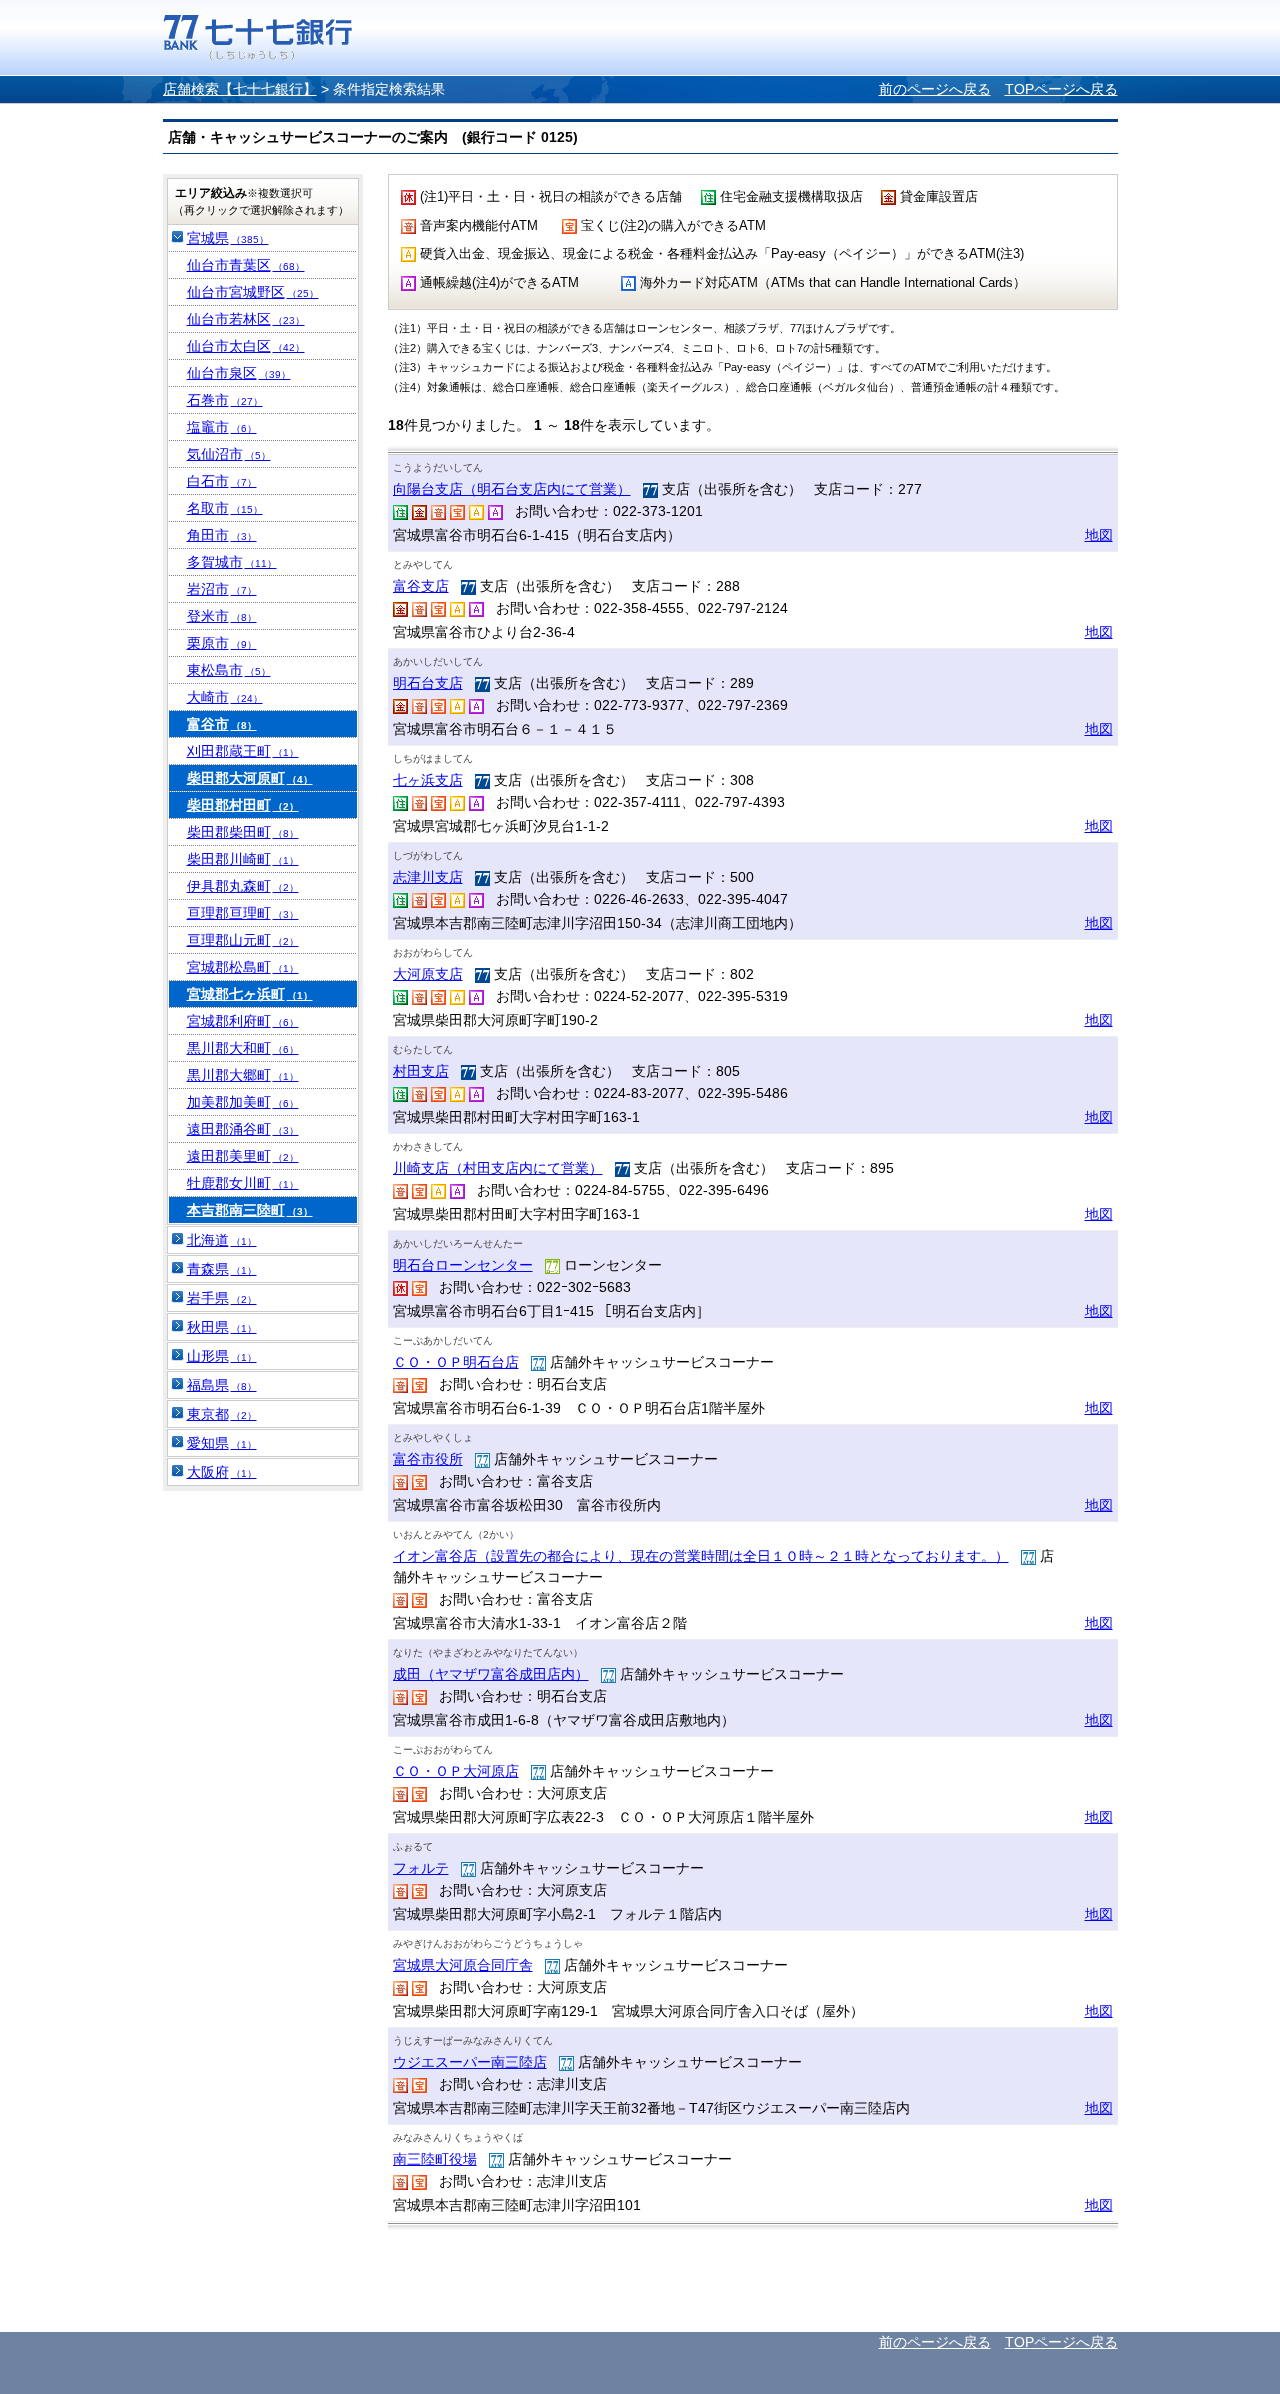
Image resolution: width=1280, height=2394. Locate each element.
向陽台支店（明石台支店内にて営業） (512, 489)
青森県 (222, 1269)
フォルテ (421, 1868)
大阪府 (222, 1472)
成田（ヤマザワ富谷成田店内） (491, 1674)
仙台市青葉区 (246, 265)
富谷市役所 (428, 1459)
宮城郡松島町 (243, 967)
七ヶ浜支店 (428, 780)
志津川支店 (428, 877)
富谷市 (222, 724)
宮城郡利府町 (243, 1021)
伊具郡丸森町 (243, 886)
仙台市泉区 (239, 373)
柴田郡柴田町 (243, 832)
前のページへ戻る (935, 89)
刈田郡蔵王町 (243, 751)
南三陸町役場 (435, 2159)
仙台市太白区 (246, 346)
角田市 (222, 535)
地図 (1099, 535)
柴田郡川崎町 (243, 859)
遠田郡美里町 (243, 1156)
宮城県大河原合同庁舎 (463, 1965)
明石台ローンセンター (463, 1265)
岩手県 (222, 1298)
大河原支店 (428, 974)
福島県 (222, 1385)
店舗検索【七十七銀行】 (240, 89)
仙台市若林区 (246, 319)
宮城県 (228, 238)
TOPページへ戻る (1061, 89)
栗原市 (222, 643)
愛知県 (222, 1443)
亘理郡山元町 (243, 940)
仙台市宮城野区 (253, 292)
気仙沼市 (229, 454)
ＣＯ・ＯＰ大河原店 (456, 1771)
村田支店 (421, 1071)
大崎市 (225, 697)
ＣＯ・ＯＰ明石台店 (456, 1362)
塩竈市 (222, 427)
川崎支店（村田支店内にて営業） (498, 1168)
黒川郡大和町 (243, 1048)
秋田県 (222, 1327)
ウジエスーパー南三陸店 (470, 2062)
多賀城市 (232, 562)
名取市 (225, 508)
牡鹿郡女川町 (243, 1183)
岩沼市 (222, 589)
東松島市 (229, 670)
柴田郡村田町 (243, 805)
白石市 (222, 481)
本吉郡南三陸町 (250, 1210)
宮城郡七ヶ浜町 (250, 994)
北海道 (222, 1240)
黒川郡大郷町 (243, 1075)
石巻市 (225, 400)
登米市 (222, 616)
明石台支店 (428, 683)
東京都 (222, 1414)
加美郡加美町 (243, 1102)
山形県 (222, 1356)
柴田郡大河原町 (250, 778)
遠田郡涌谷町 (243, 1129)
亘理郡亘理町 (243, 913)
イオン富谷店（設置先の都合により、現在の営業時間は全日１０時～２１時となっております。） (701, 1556)
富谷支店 (421, 586)
